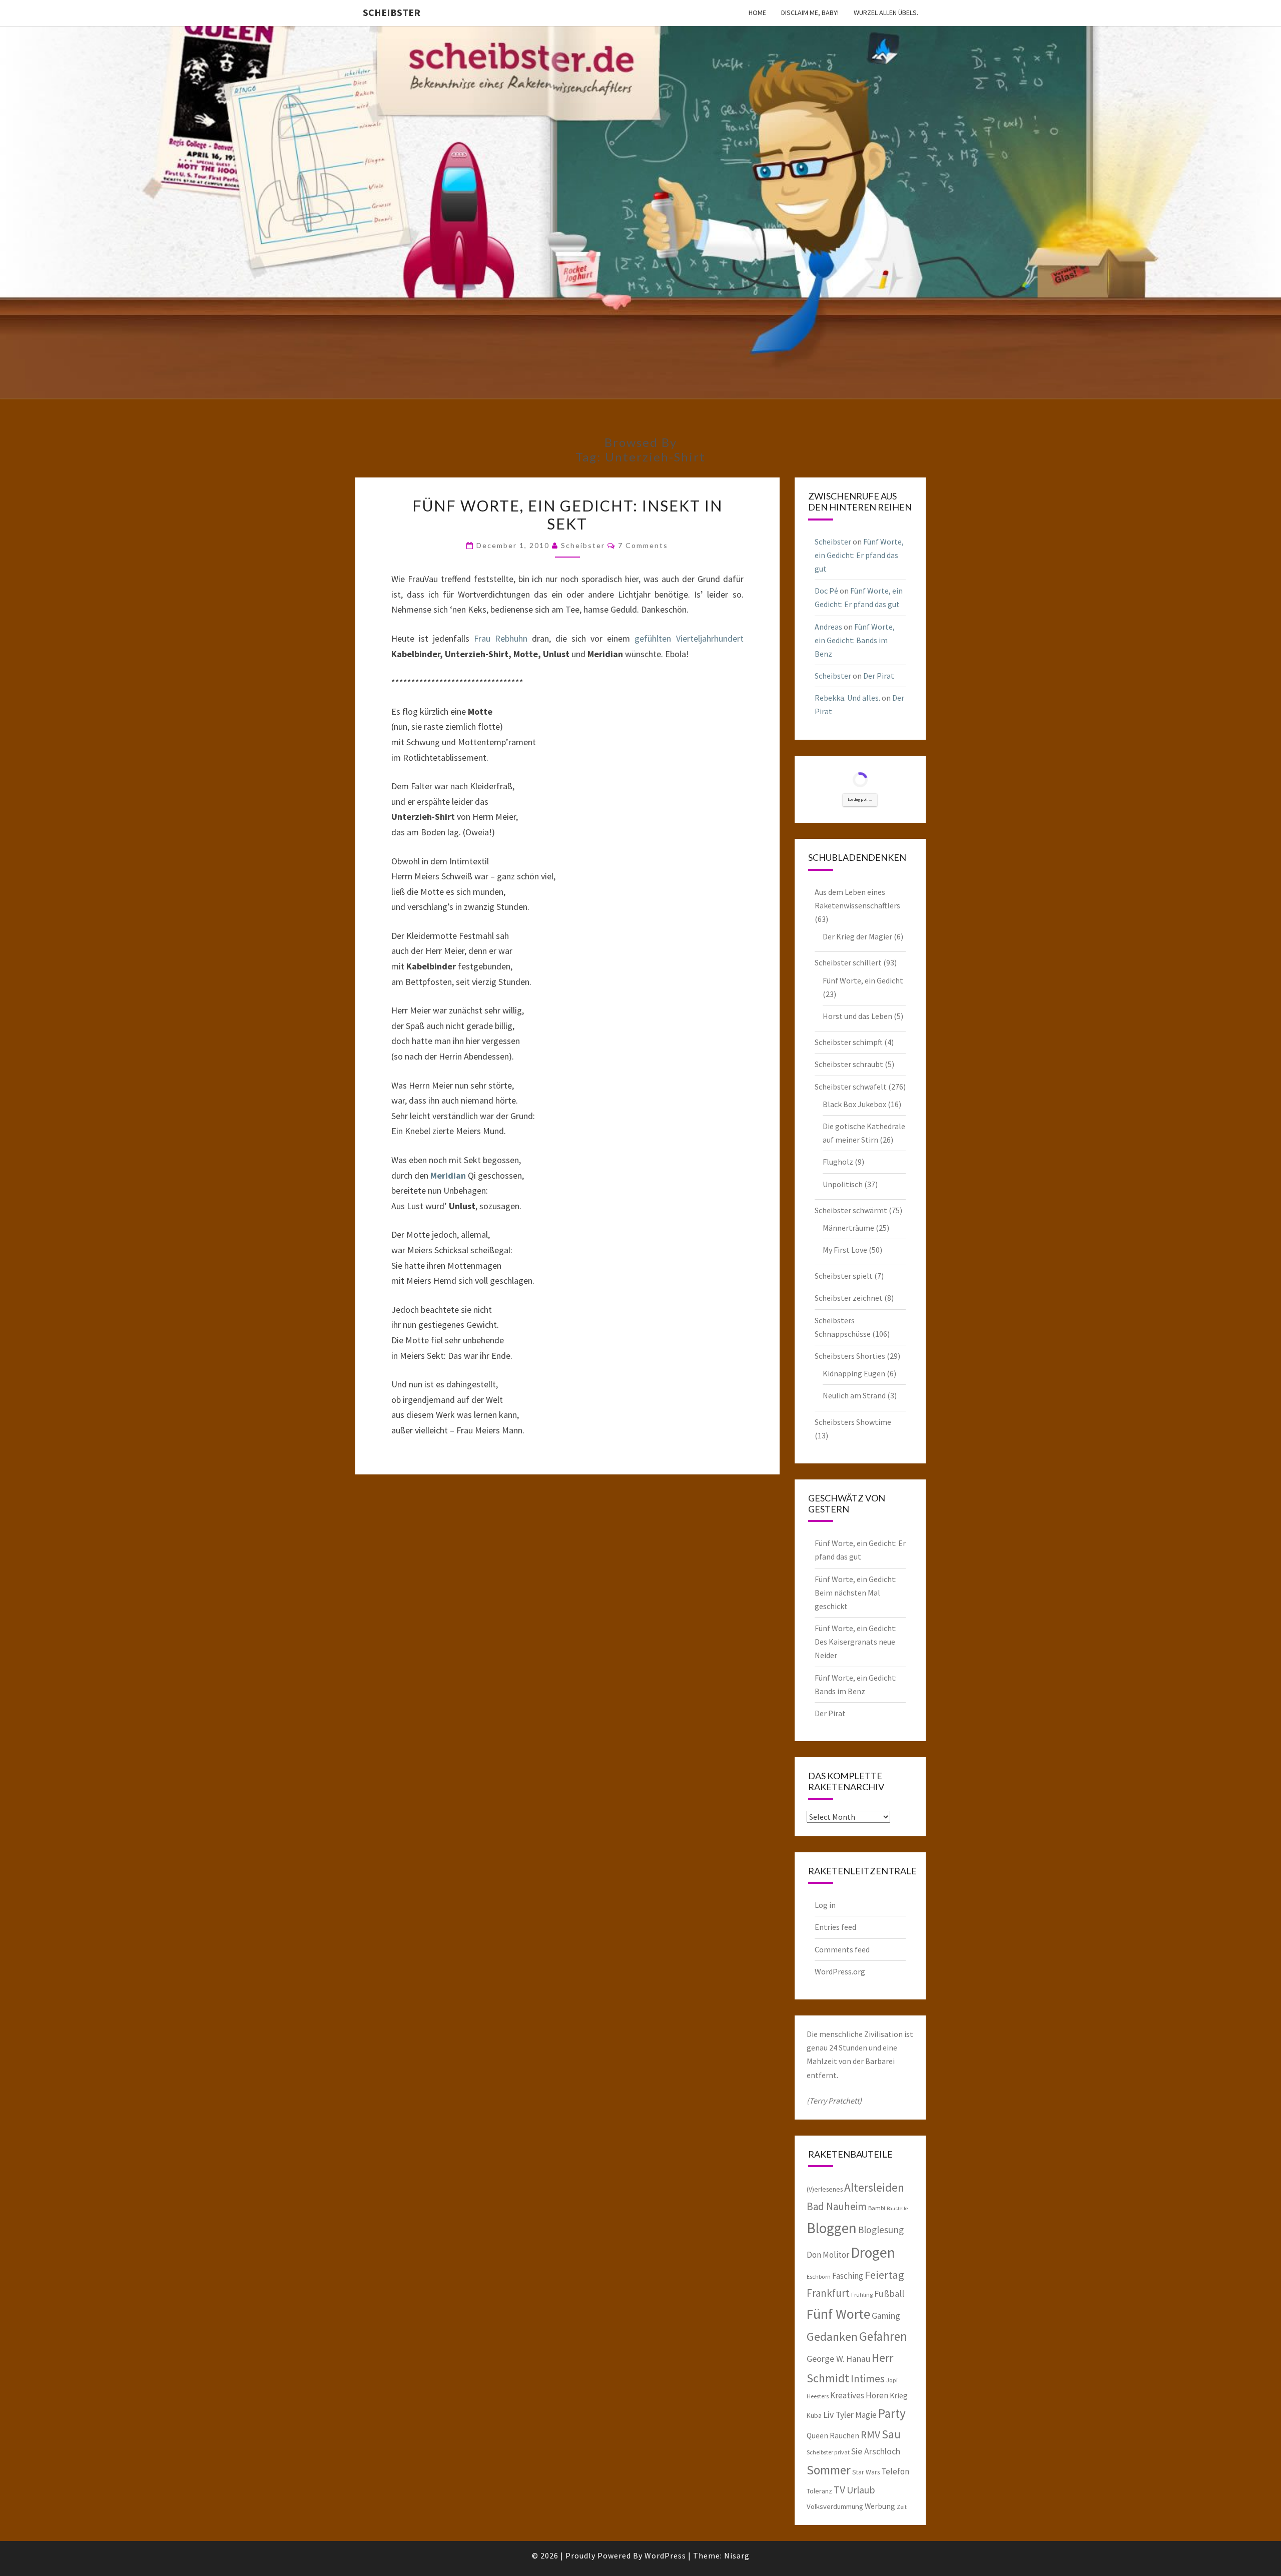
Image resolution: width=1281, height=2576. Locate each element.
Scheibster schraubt (849, 1064)
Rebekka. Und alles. (847, 698)
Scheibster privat (828, 2452)
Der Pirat (879, 676)
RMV (870, 2435)
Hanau (858, 2359)
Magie (866, 2415)
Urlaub (861, 2490)
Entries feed (835, 1927)
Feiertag (884, 2275)
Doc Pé (826, 591)
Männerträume (848, 1228)
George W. (826, 2359)
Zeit (902, 2507)
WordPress (665, 2555)
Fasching (848, 2276)
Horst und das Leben (857, 1016)
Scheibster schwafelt (851, 1087)
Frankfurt (828, 2293)
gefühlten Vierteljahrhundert (689, 638)
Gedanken (832, 2337)
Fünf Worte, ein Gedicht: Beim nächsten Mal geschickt (856, 1593)
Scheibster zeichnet (849, 1298)
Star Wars (866, 2472)
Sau (891, 2434)
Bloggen (832, 2228)
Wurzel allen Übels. (886, 13)
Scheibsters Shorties (850, 1356)
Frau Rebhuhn (501, 638)
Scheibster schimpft (849, 1042)
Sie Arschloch (876, 2451)
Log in (825, 1905)
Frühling (862, 2294)
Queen (817, 2435)
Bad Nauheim (837, 2206)
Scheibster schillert (848, 962)
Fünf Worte (838, 2314)
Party (892, 2413)
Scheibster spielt (844, 1276)
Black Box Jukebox (854, 1104)
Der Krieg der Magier (857, 936)
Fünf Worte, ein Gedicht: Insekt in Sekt (567, 514)
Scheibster (392, 12)
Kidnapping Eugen (854, 1373)
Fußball (889, 2293)
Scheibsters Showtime (853, 1422)
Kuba (814, 2415)
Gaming (886, 2316)
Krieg (899, 2395)
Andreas (828, 627)
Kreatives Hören (859, 2395)
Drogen (873, 2252)
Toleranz (819, 2491)
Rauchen (844, 2435)
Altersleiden (874, 2187)
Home (757, 13)
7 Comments (643, 545)
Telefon (895, 2471)
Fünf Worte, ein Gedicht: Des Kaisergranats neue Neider (856, 1642)
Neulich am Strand (854, 1395)
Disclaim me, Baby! (810, 13)
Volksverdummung (835, 2506)
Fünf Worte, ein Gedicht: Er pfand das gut (859, 555)
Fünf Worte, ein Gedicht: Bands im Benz (855, 640)
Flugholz (838, 1162)
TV (839, 2490)
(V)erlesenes (825, 2189)
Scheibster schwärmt (851, 1210)
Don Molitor (828, 2255)
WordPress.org (840, 1971)
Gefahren (883, 2336)
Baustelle (897, 2208)
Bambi (877, 2208)
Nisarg (737, 2555)
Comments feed (842, 1949)
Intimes (868, 2379)
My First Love (845, 1250)
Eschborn (819, 2276)
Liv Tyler (838, 2415)
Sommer (829, 2470)
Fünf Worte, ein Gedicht (863, 980)
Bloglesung (881, 2230)
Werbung (880, 2506)
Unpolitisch (843, 1184)
